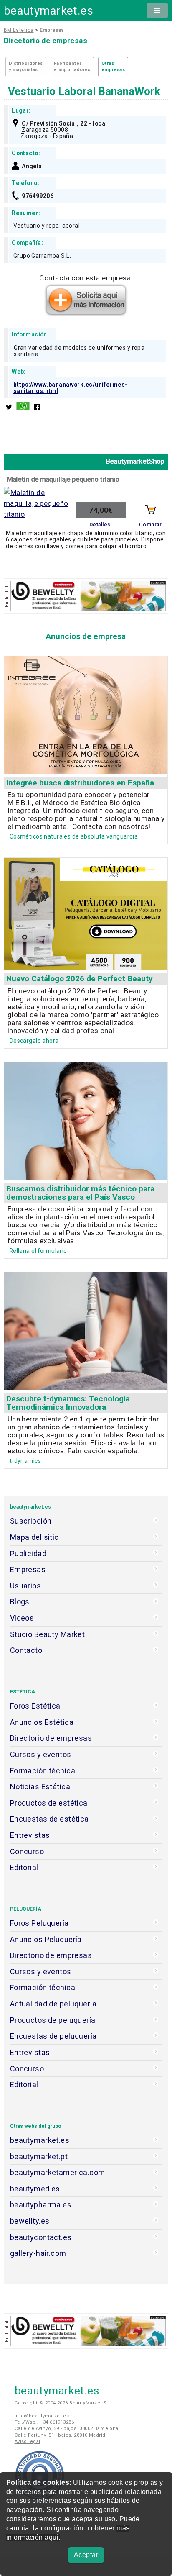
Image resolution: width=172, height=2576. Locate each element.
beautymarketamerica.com (58, 2172)
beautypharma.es (41, 2205)
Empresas (28, 1569)
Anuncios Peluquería (46, 1939)
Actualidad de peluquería (53, 2004)
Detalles (100, 525)
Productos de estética (49, 1803)
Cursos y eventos (41, 1754)
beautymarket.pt (39, 2157)
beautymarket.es (49, 11)
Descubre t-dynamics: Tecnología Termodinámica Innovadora (68, 1403)
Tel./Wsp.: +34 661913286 (44, 2422)
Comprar (150, 525)
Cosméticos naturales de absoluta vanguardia (74, 836)
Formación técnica (43, 1771)
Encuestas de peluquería (53, 2036)
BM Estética (19, 30)
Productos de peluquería (53, 2020)
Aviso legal (28, 2441)
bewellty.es (30, 2221)
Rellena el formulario (38, 1251)
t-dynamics (25, 1461)
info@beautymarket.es (42, 2416)
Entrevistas (30, 1835)
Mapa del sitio (34, 1537)
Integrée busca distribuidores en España (80, 783)
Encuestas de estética (49, 1819)
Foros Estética (35, 1706)
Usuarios (25, 1586)
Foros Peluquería (39, 1923)
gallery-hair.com (38, 2253)
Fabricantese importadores (72, 67)
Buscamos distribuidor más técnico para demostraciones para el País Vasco (80, 1193)
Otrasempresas (113, 67)
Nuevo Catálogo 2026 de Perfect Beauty (80, 979)
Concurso (27, 1851)
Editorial (24, 1867)
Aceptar (86, 2555)
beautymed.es (35, 2189)
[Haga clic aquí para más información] (86, 313)
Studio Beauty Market (48, 1634)
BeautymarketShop (135, 461)
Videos (22, 1618)
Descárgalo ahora (34, 1041)
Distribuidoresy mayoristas (26, 67)
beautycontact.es (41, 2237)
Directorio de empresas (51, 1738)
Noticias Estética (40, 1787)
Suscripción (31, 1521)
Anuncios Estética (42, 1722)
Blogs (20, 1602)
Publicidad (28, 1554)
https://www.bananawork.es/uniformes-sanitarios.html (71, 388)
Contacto (26, 1650)
